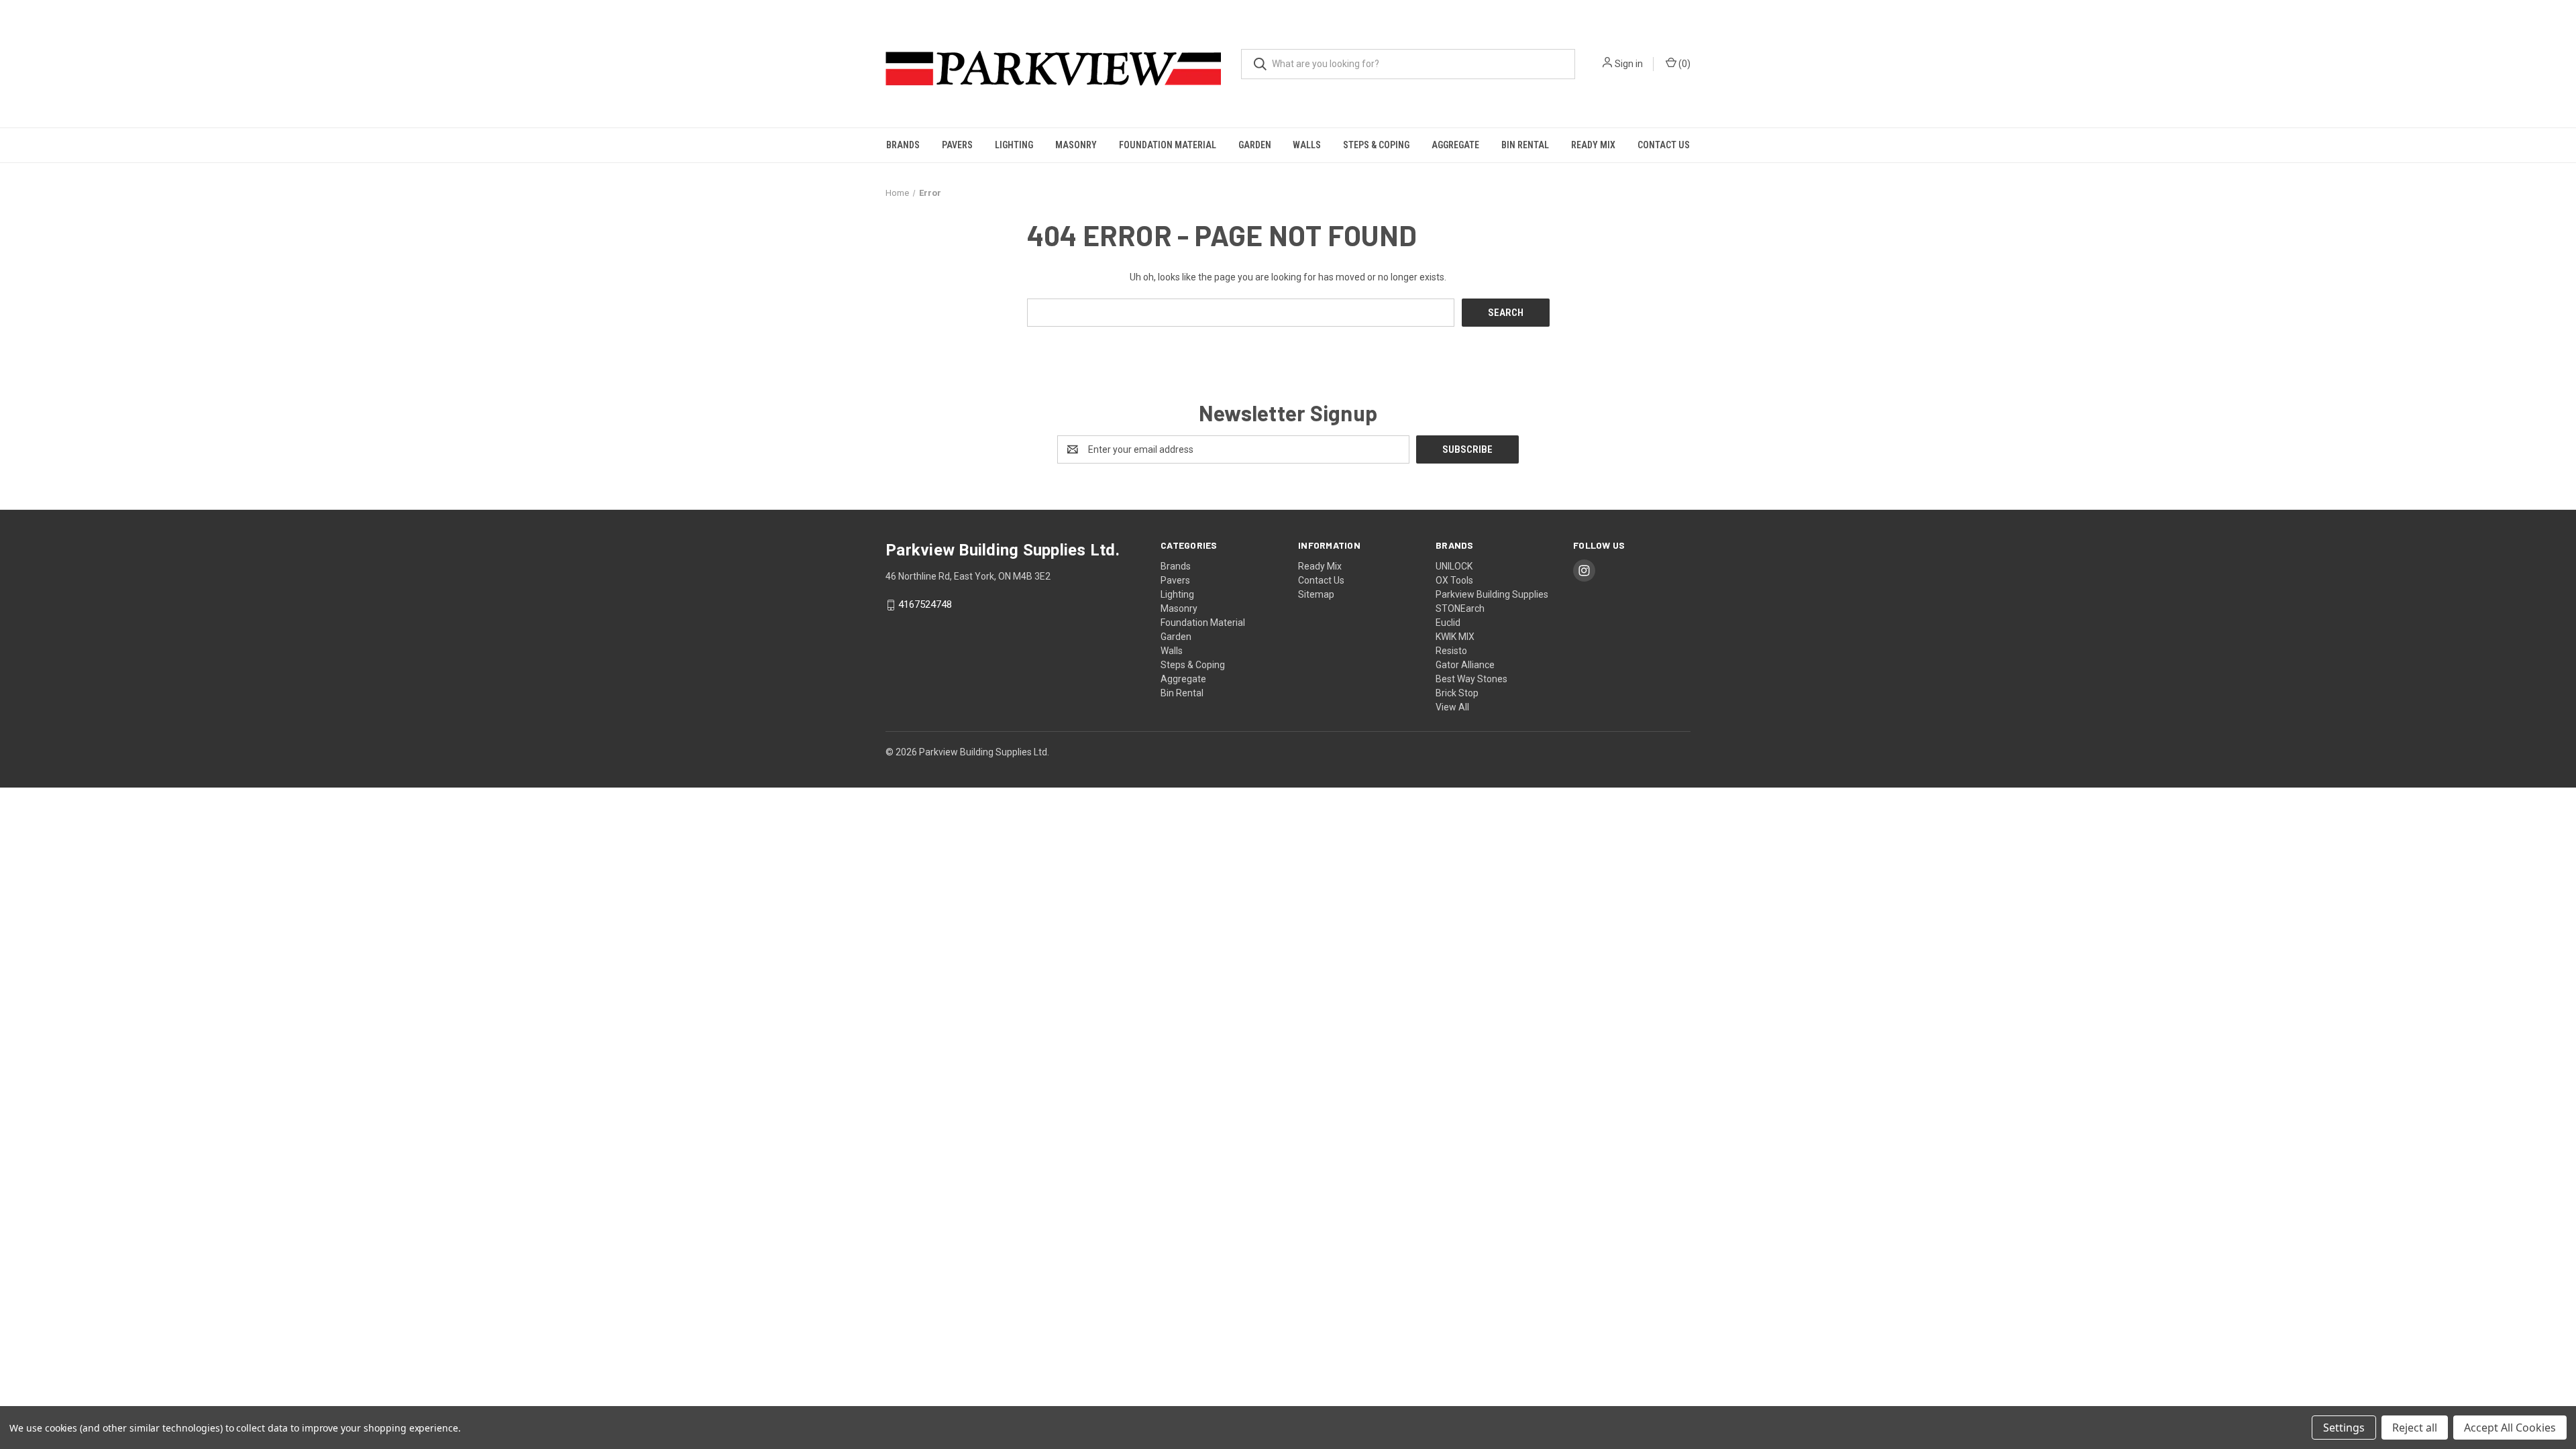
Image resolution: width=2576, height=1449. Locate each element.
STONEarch (1460, 608)
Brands (903, 145)
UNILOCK (1454, 566)
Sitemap (1316, 594)
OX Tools (1454, 580)
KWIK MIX (1455, 637)
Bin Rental (1525, 145)
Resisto (1451, 651)
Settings (2344, 1428)
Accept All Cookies (2510, 1428)
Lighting (1014, 145)
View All (1452, 707)
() (1683, 64)
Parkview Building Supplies (1492, 594)
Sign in (1629, 64)
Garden (1255, 145)
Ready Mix (1593, 145)
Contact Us (1664, 145)
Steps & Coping (1376, 145)
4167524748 (925, 605)
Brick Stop (1457, 693)
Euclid (1448, 623)
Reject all (2415, 1428)
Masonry (1076, 145)
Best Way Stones (1471, 679)
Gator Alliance (1465, 665)
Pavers (957, 145)
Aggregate (1455, 145)
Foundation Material (1168, 145)
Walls (1307, 145)
